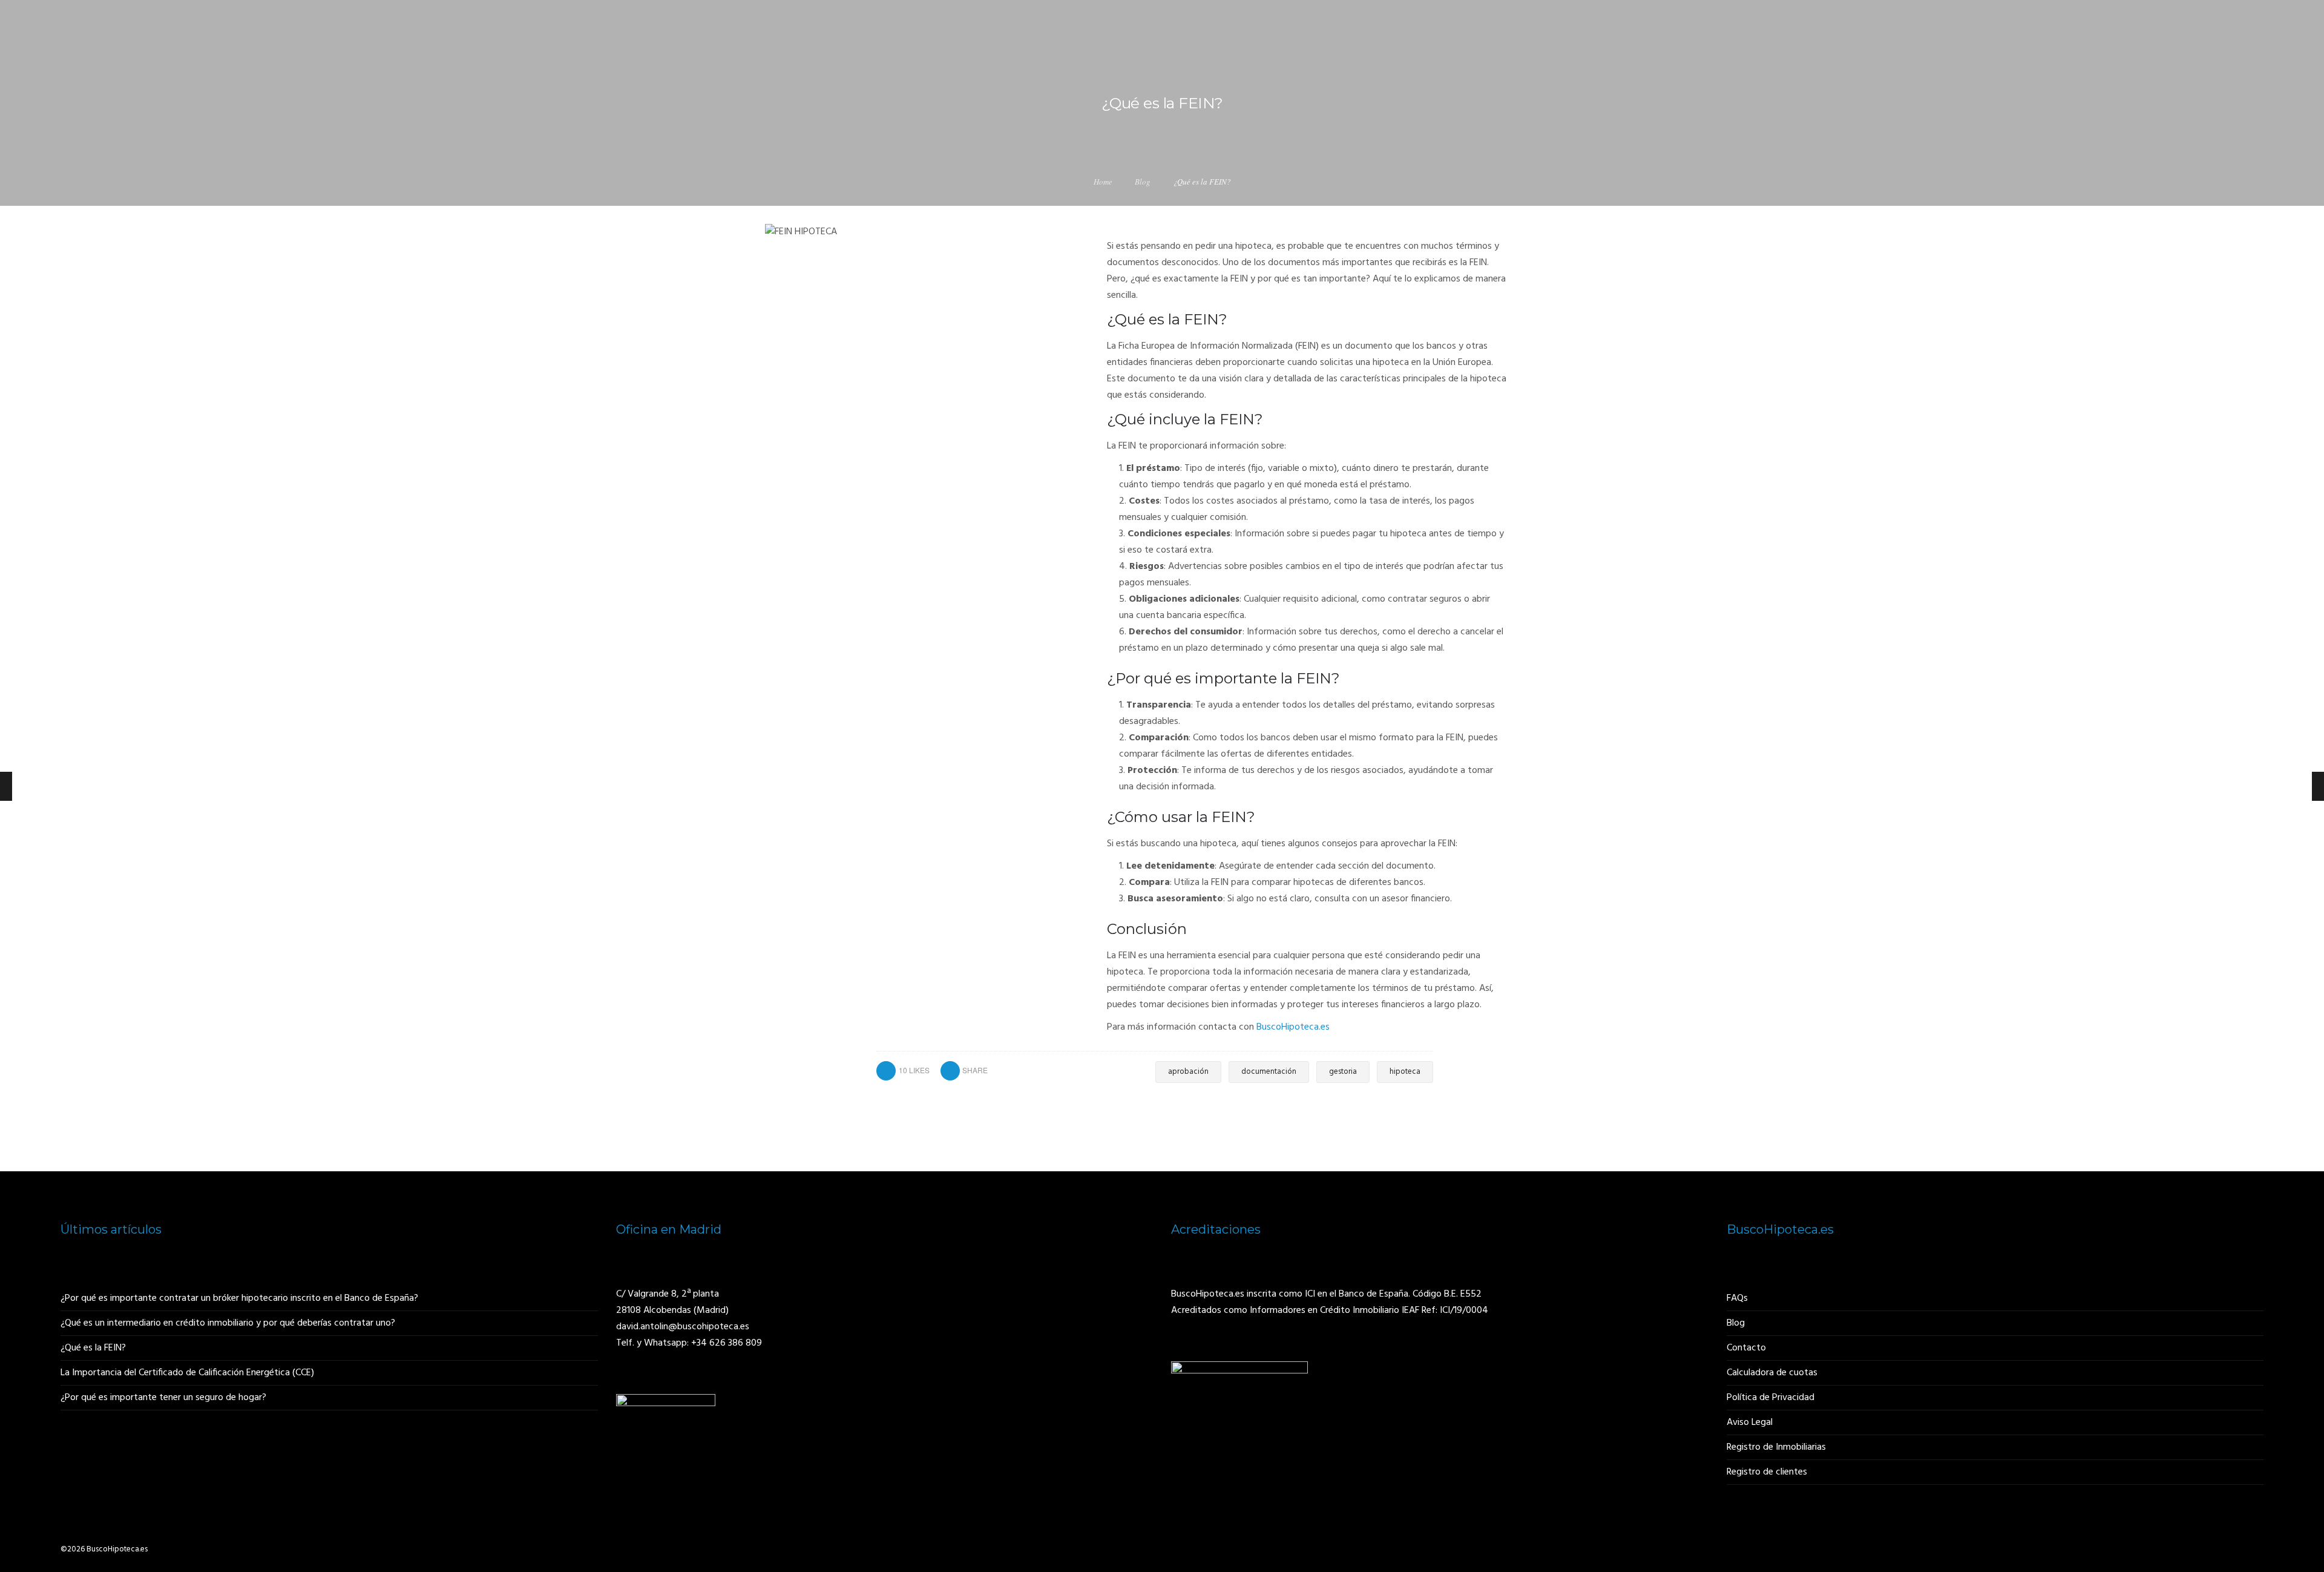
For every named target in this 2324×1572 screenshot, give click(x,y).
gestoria (1343, 1072)
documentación (1269, 1072)
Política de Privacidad (1771, 1398)
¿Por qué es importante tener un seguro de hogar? (163, 1398)
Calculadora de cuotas (1772, 1373)
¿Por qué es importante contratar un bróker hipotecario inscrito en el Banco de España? (239, 1298)
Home (1103, 182)
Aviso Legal (1750, 1422)
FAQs (1737, 1298)
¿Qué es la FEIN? (93, 1348)
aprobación (1188, 1072)
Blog (1143, 182)
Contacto (1746, 1348)
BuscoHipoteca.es (1293, 1027)
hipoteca (1405, 1072)
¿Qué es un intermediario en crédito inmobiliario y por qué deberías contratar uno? (228, 1323)
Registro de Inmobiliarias (1776, 1447)
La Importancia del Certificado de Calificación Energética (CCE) (187, 1373)
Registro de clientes (1767, 1472)
